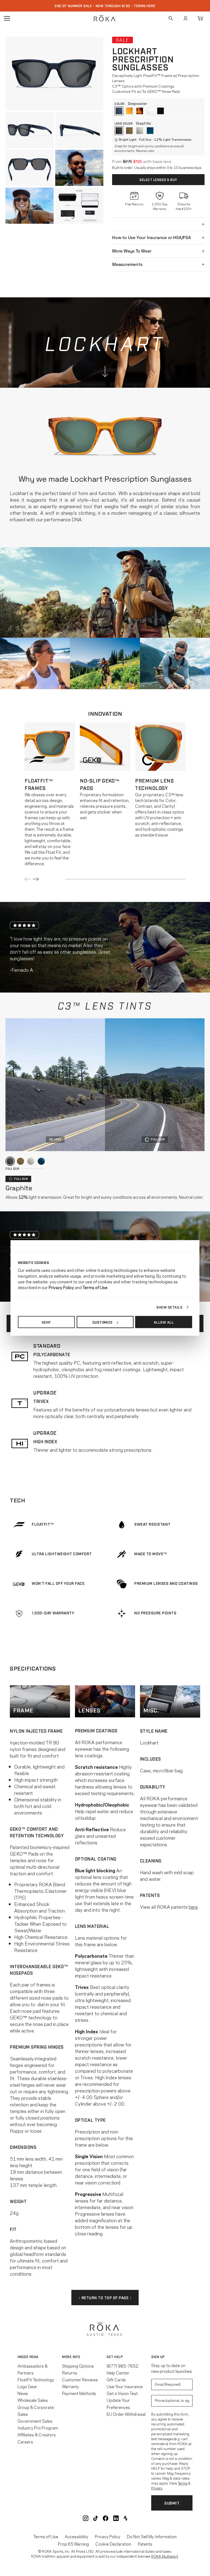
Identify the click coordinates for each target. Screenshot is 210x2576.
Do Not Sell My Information (152, 2536)
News (23, 2393)
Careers (25, 2442)
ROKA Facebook (106, 2518)
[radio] (119, 111)
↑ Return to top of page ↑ (105, 2297)
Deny (46, 1322)
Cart (200, 18)
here (193, 1907)
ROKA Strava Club (126, 2518)
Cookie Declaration (113, 2544)
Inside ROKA (28, 2357)
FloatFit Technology (36, 2379)
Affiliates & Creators (37, 2434)
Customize (103, 1322)
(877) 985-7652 (122, 2366)
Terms (183, 2483)
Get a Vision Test (122, 2393)
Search (171, 18)
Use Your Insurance (125, 2386)
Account (185, 18)
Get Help (115, 2357)
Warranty (71, 2386)
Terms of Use (46, 2536)
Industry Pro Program (38, 2428)
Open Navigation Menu (7, 18)
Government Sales (35, 2421)
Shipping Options (78, 2366)
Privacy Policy (108, 2536)
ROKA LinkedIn (116, 2518)
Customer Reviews (80, 2379)
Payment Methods (79, 2393)
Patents (145, 2544)
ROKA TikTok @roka (96, 2518)
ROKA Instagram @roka (86, 2518)
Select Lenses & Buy (158, 180)
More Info (71, 2357)
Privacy (157, 2488)
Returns (70, 2373)
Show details (169, 1307)
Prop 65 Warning (73, 2544)
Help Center (118, 2373)
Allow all (164, 1322)
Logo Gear (27, 2386)
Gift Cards (116, 2379)
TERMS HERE (145, 6)
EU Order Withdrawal (126, 2414)
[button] (54, 74)
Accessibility (77, 2536)
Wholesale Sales (33, 2400)
